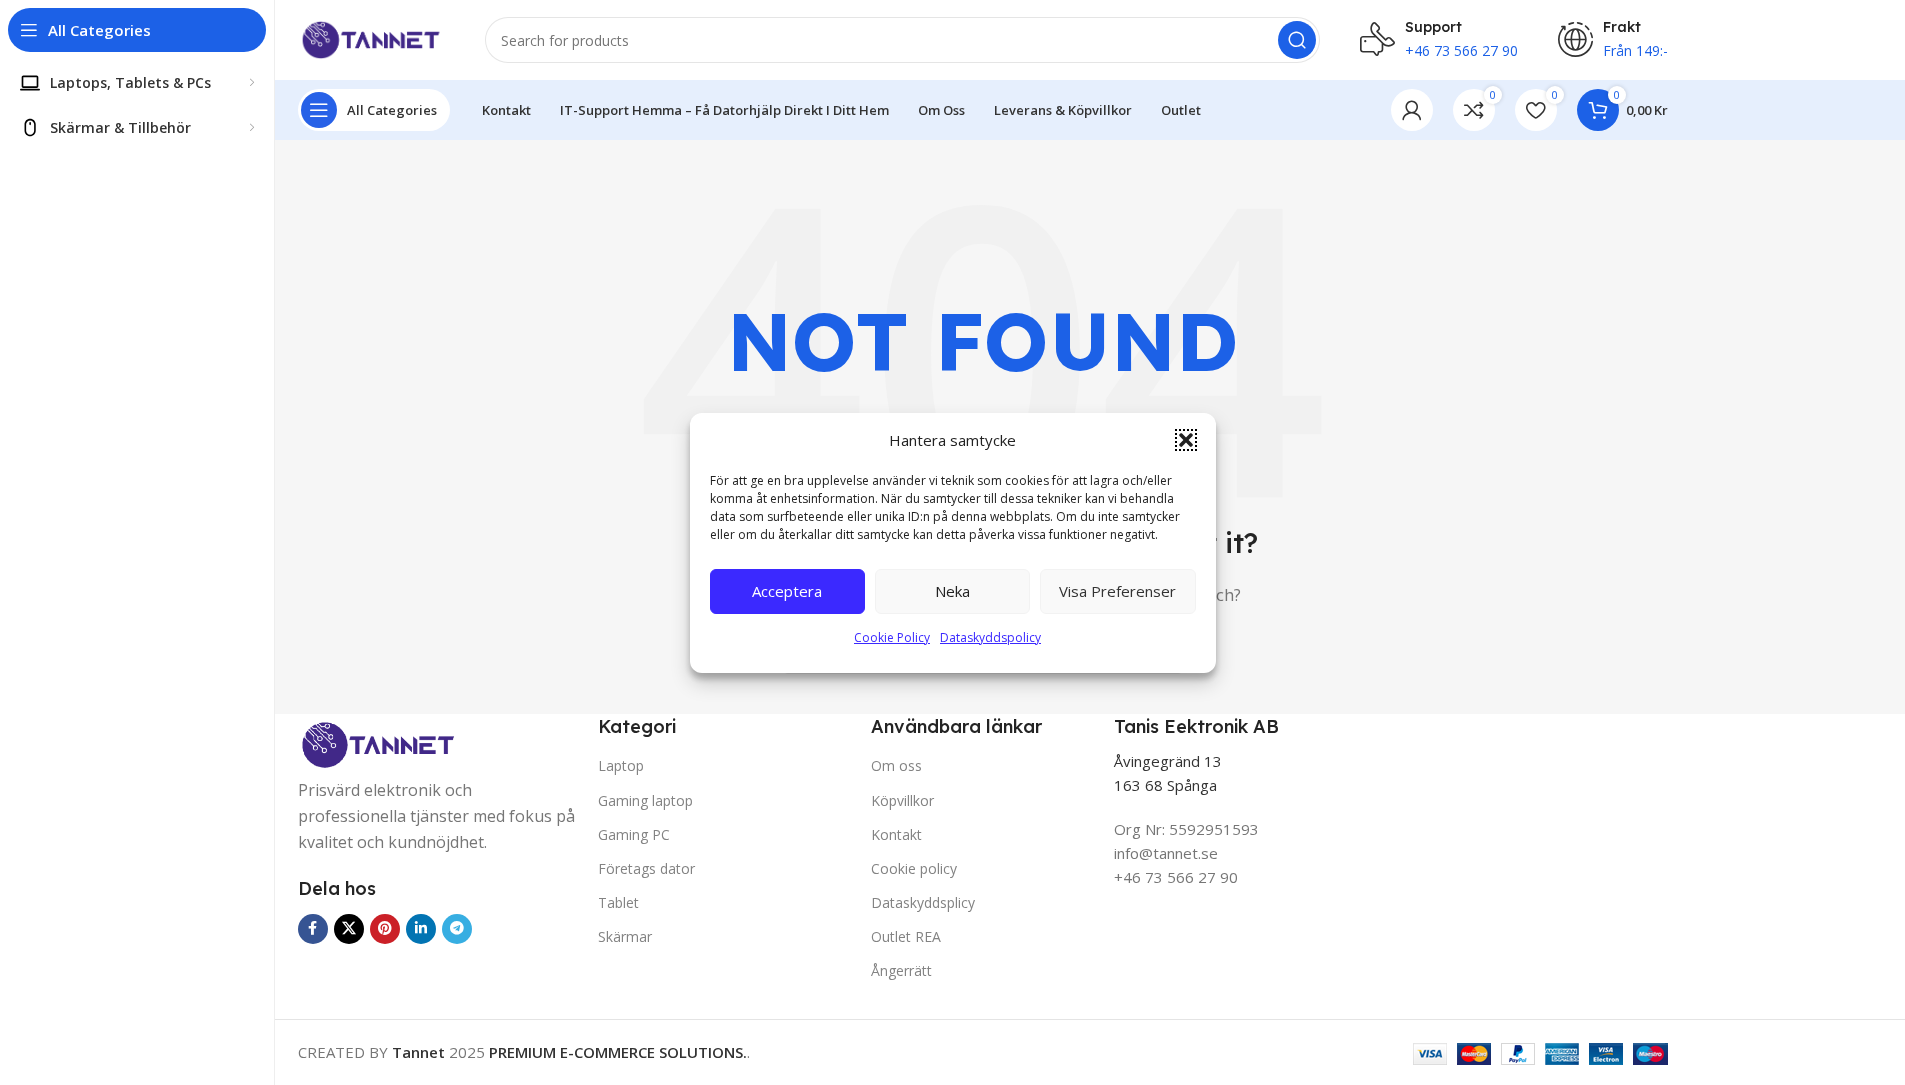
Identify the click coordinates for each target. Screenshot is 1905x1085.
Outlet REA (906, 936)
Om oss (896, 765)
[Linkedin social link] (421, 929)
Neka (952, 591)
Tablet (618, 902)
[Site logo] (372, 38)
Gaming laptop (645, 800)
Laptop (621, 765)
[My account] (1412, 110)
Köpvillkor (902, 800)
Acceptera (787, 591)
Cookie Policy (892, 637)
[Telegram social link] (457, 929)
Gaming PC (634, 834)
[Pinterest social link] (385, 929)
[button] (1186, 440)
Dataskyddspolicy (990, 637)
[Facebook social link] (313, 929)
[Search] (1297, 40)
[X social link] (349, 929)
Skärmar (625, 936)
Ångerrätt (901, 970)
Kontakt (896, 834)
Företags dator (646, 868)
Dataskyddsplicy (923, 902)
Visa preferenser (1117, 591)
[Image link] (378, 746)
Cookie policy (914, 868)
